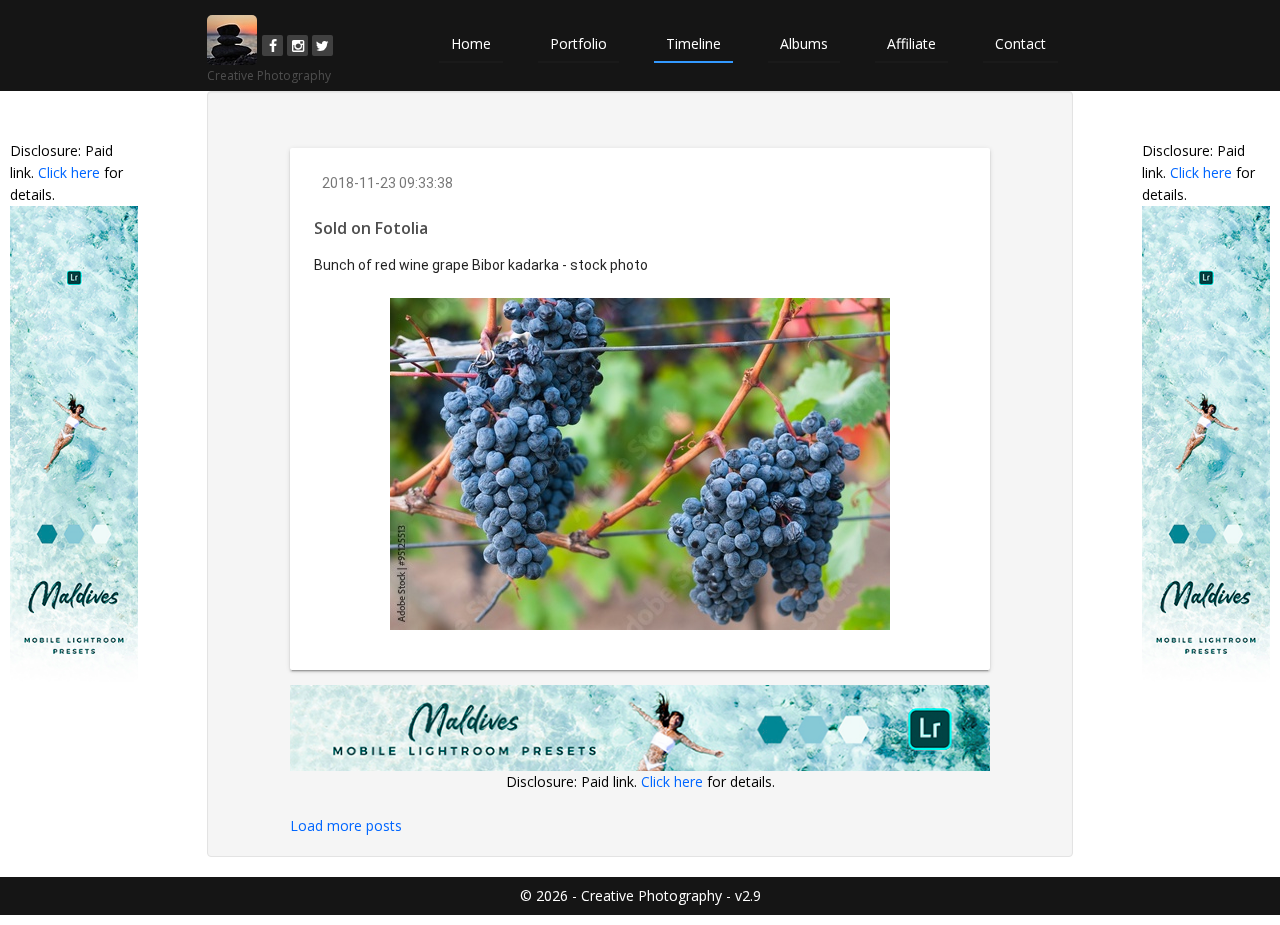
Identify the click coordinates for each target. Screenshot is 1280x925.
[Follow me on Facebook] (272, 45)
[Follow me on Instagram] (297, 45)
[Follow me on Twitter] (322, 45)
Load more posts (346, 825)
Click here (69, 172)
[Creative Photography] (232, 40)
